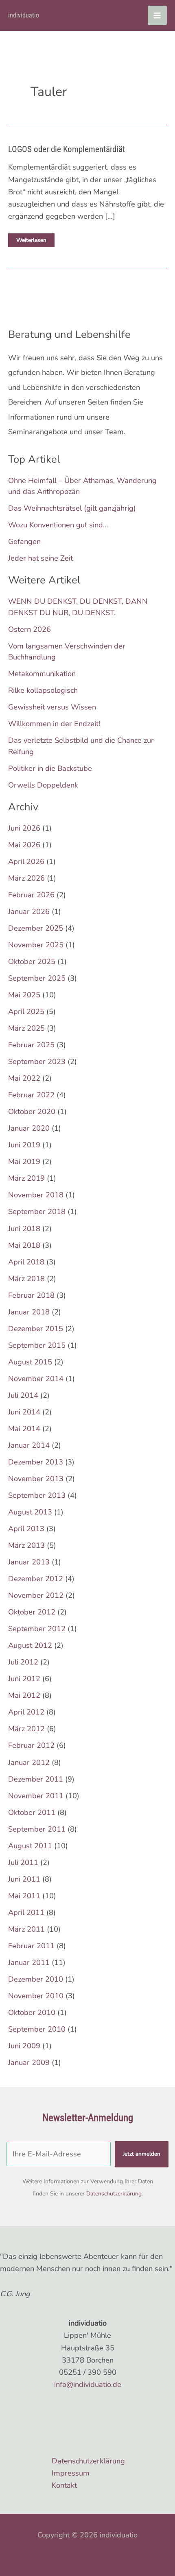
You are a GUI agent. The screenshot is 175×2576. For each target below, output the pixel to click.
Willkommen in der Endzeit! (54, 724)
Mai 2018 (24, 1245)
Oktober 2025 (32, 962)
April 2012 (26, 1712)
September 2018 (37, 1212)
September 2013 (37, 1495)
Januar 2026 (29, 912)
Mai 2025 (24, 995)
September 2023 (37, 1062)
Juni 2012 (24, 1679)
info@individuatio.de (88, 2385)
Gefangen (24, 542)
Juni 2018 (24, 1229)
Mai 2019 (24, 1162)
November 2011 (36, 1796)
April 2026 (26, 862)
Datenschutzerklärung (114, 2194)
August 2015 (30, 1362)
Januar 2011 (29, 1962)
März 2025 (26, 1028)
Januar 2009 (29, 2063)
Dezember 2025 (36, 928)
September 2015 (37, 1345)
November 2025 (36, 945)
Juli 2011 (23, 1862)
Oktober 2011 (32, 1812)
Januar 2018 (29, 1312)
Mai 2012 (24, 1695)
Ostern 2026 (30, 629)
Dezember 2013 (36, 1462)
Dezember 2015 (36, 1329)
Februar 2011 (31, 1946)
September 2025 (37, 978)
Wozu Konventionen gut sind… (58, 525)
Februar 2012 (31, 1745)
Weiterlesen (35, 241)
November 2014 (36, 1379)
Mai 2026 (24, 845)
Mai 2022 (24, 1078)
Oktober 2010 (32, 2012)
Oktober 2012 (32, 1612)
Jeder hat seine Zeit (40, 558)
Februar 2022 (31, 1095)
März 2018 (26, 1279)
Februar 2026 (31, 895)
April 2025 (26, 1012)
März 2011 (26, 1929)
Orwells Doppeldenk (43, 785)
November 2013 (36, 1479)
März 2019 (26, 1178)
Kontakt (64, 2485)
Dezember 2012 (36, 1579)
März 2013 (26, 1545)
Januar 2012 (29, 1762)
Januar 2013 (29, 1562)
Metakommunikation (42, 674)
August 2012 (30, 1645)
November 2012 (36, 1595)
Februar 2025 (31, 1045)
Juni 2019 (24, 1145)
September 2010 (37, 2029)
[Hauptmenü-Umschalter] (157, 15)
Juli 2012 (23, 1662)
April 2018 (26, 1262)
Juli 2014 (23, 1395)
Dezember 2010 (36, 1979)
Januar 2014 (29, 1445)
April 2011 (26, 1912)
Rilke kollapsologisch (43, 690)
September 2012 (37, 1629)
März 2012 (26, 1729)
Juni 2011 (24, 1879)
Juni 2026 (24, 828)
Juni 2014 (24, 1412)
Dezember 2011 (36, 1779)
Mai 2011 (24, 1896)
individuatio (24, 15)
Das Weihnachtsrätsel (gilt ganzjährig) (72, 508)
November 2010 (36, 1996)
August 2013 (30, 1512)
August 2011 (30, 1846)
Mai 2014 (24, 1429)
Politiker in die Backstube (50, 768)
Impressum (71, 2473)
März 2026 (26, 878)
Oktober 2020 (32, 1112)
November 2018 (36, 1195)
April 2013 (26, 1529)
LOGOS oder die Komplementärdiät (67, 149)
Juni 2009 (24, 2046)
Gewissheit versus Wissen (52, 707)
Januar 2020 (29, 1128)
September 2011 (37, 1829)
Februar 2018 (31, 1295)
